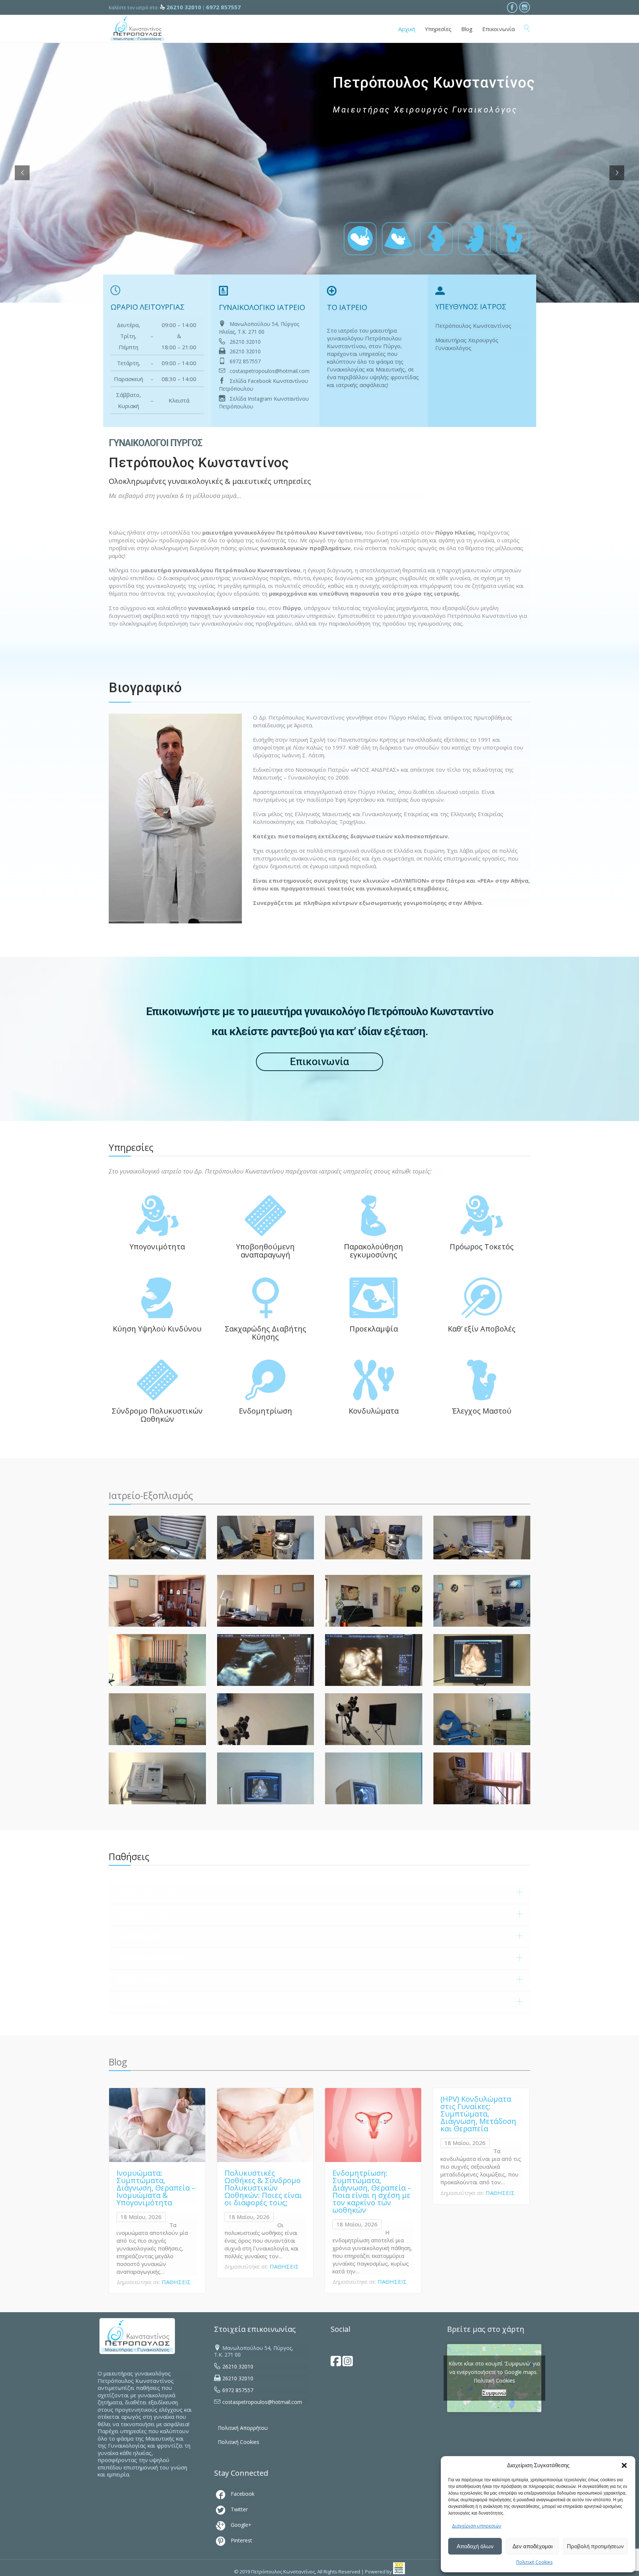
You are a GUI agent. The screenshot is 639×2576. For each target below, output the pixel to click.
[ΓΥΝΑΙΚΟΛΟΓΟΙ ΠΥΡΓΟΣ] (137, 29)
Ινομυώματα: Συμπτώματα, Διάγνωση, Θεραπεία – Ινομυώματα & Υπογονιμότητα (156, 2188)
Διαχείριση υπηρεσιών (476, 2526)
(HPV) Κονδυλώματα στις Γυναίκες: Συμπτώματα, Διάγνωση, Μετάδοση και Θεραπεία (478, 2114)
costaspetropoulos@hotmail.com (269, 371)
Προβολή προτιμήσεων (595, 2546)
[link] (399, 2572)
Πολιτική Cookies (534, 2562)
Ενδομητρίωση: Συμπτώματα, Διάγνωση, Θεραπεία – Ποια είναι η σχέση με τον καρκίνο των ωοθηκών (372, 2191)
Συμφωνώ (494, 2393)
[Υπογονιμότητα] (149, 238)
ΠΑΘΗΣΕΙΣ (176, 2282)
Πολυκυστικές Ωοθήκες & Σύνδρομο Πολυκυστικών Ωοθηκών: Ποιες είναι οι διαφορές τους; (263, 2188)
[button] (624, 2465)
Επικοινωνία (319, 1062)
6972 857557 (245, 361)
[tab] (319, 1893)
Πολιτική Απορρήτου (243, 2428)
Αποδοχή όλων (475, 2546)
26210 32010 (245, 341)
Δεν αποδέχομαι (532, 2546)
